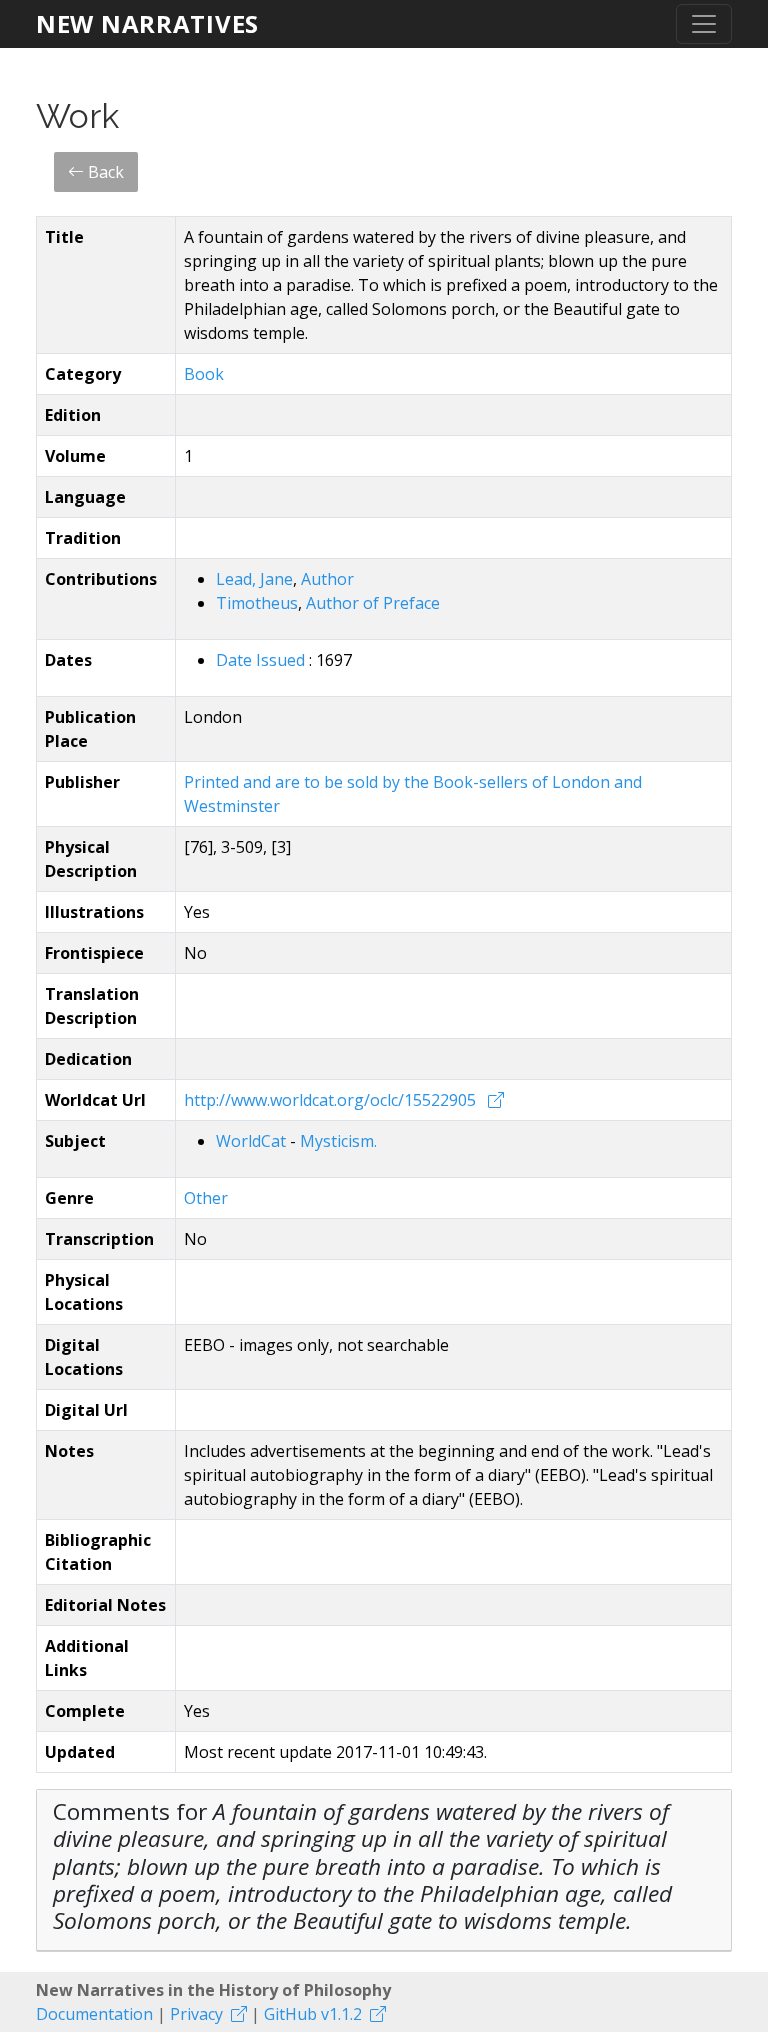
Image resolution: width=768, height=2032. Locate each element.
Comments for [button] (362, 1866)
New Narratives (147, 23)
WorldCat (253, 1141)
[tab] (384, 1870)
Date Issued (262, 660)
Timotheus (257, 603)
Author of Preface (373, 603)
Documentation (94, 2014)
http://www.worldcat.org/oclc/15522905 (332, 1100)
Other (206, 1198)
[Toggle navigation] (704, 24)
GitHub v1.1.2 (313, 2014)
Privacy (196, 2014)
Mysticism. (338, 1141)
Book (204, 374)
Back (104, 172)
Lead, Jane (254, 579)
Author (327, 579)
